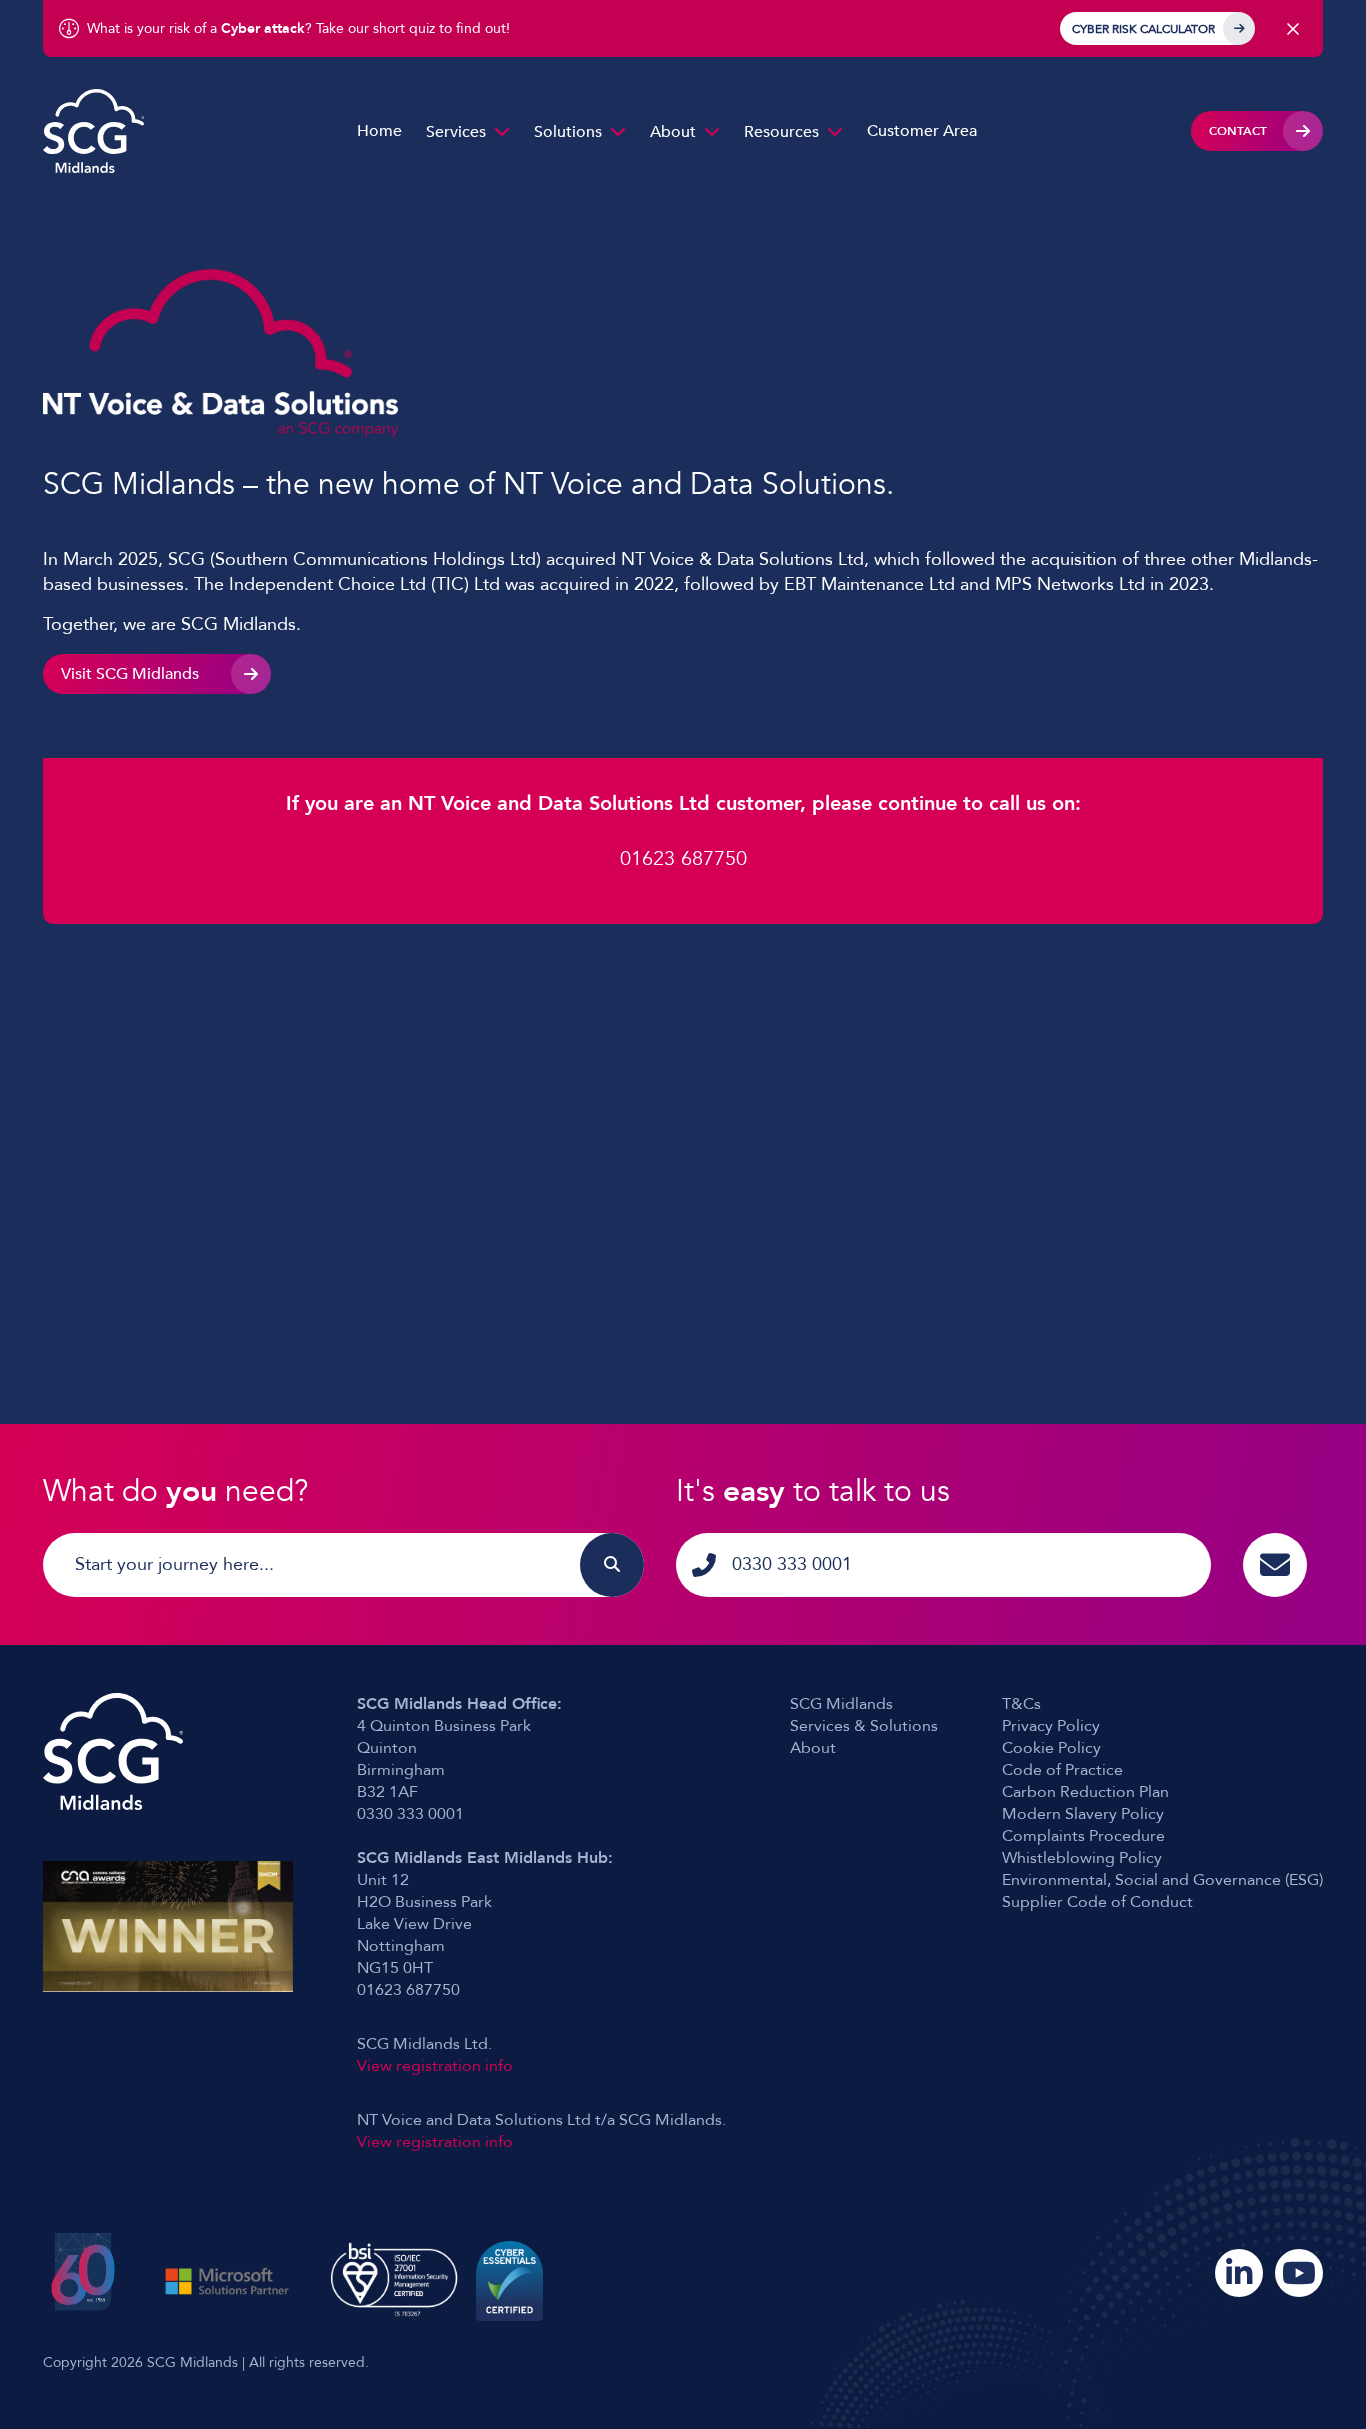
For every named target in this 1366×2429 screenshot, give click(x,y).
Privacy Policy (1051, 1726)
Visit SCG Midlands (130, 674)
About (673, 132)
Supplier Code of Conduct (1097, 1902)
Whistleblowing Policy (1082, 1858)
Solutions (568, 132)
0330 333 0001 (792, 1564)
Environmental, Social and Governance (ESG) (1162, 1880)
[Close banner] (1293, 29)
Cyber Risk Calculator (1143, 29)
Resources (781, 132)
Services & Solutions (864, 1726)
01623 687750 (683, 858)
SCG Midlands (841, 1704)
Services (456, 132)
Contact (1238, 131)
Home (379, 131)
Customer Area (922, 131)
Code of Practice (1062, 1770)
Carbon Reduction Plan (1085, 1792)
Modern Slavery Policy (1083, 1814)
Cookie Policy (1051, 1748)
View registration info (435, 2066)
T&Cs (1021, 1704)
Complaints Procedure (1083, 1836)
